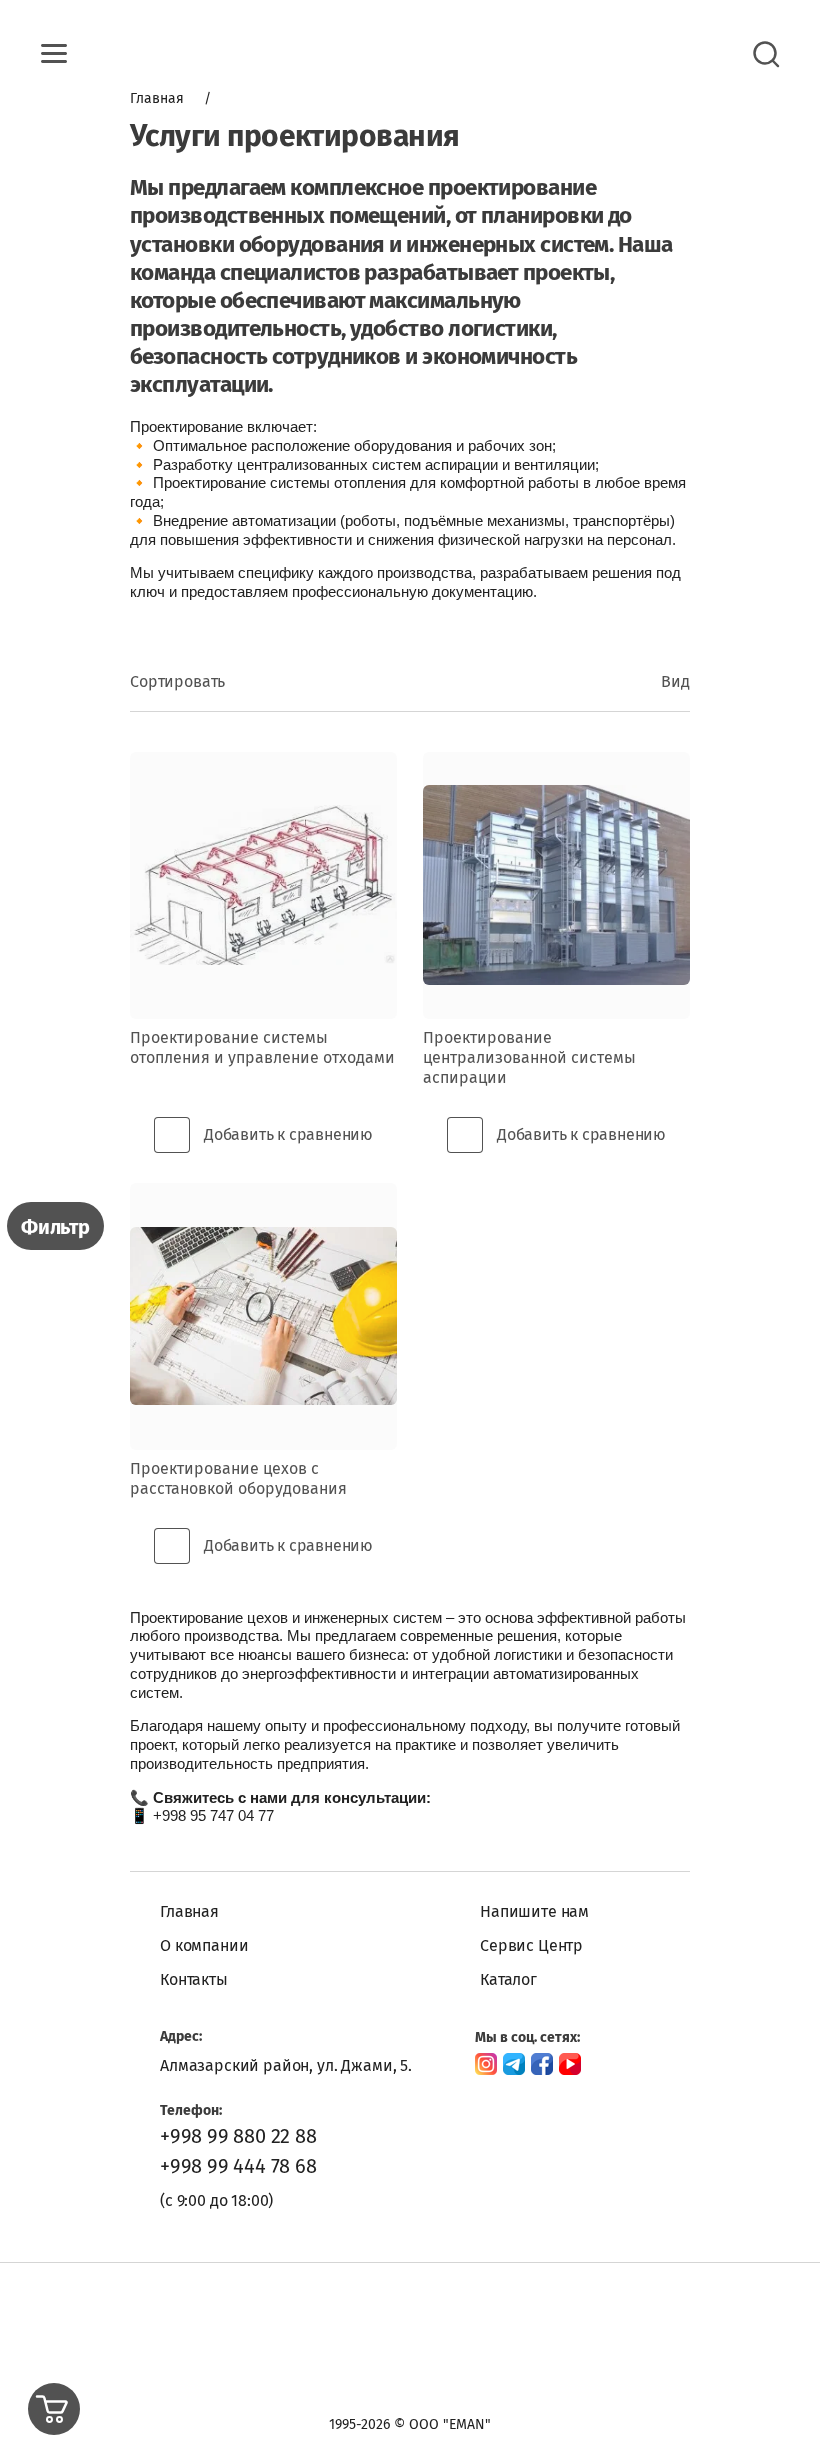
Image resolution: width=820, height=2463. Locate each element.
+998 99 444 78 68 (238, 2166)
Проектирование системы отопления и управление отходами (262, 1047)
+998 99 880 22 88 (238, 2136)
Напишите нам (534, 1911)
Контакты (194, 1979)
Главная (189, 1911)
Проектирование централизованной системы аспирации (529, 1057)
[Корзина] (54, 2409)
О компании (204, 1945)
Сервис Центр (531, 1945)
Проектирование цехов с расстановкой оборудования (238, 1478)
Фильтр (55, 1227)
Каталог (508, 1979)
